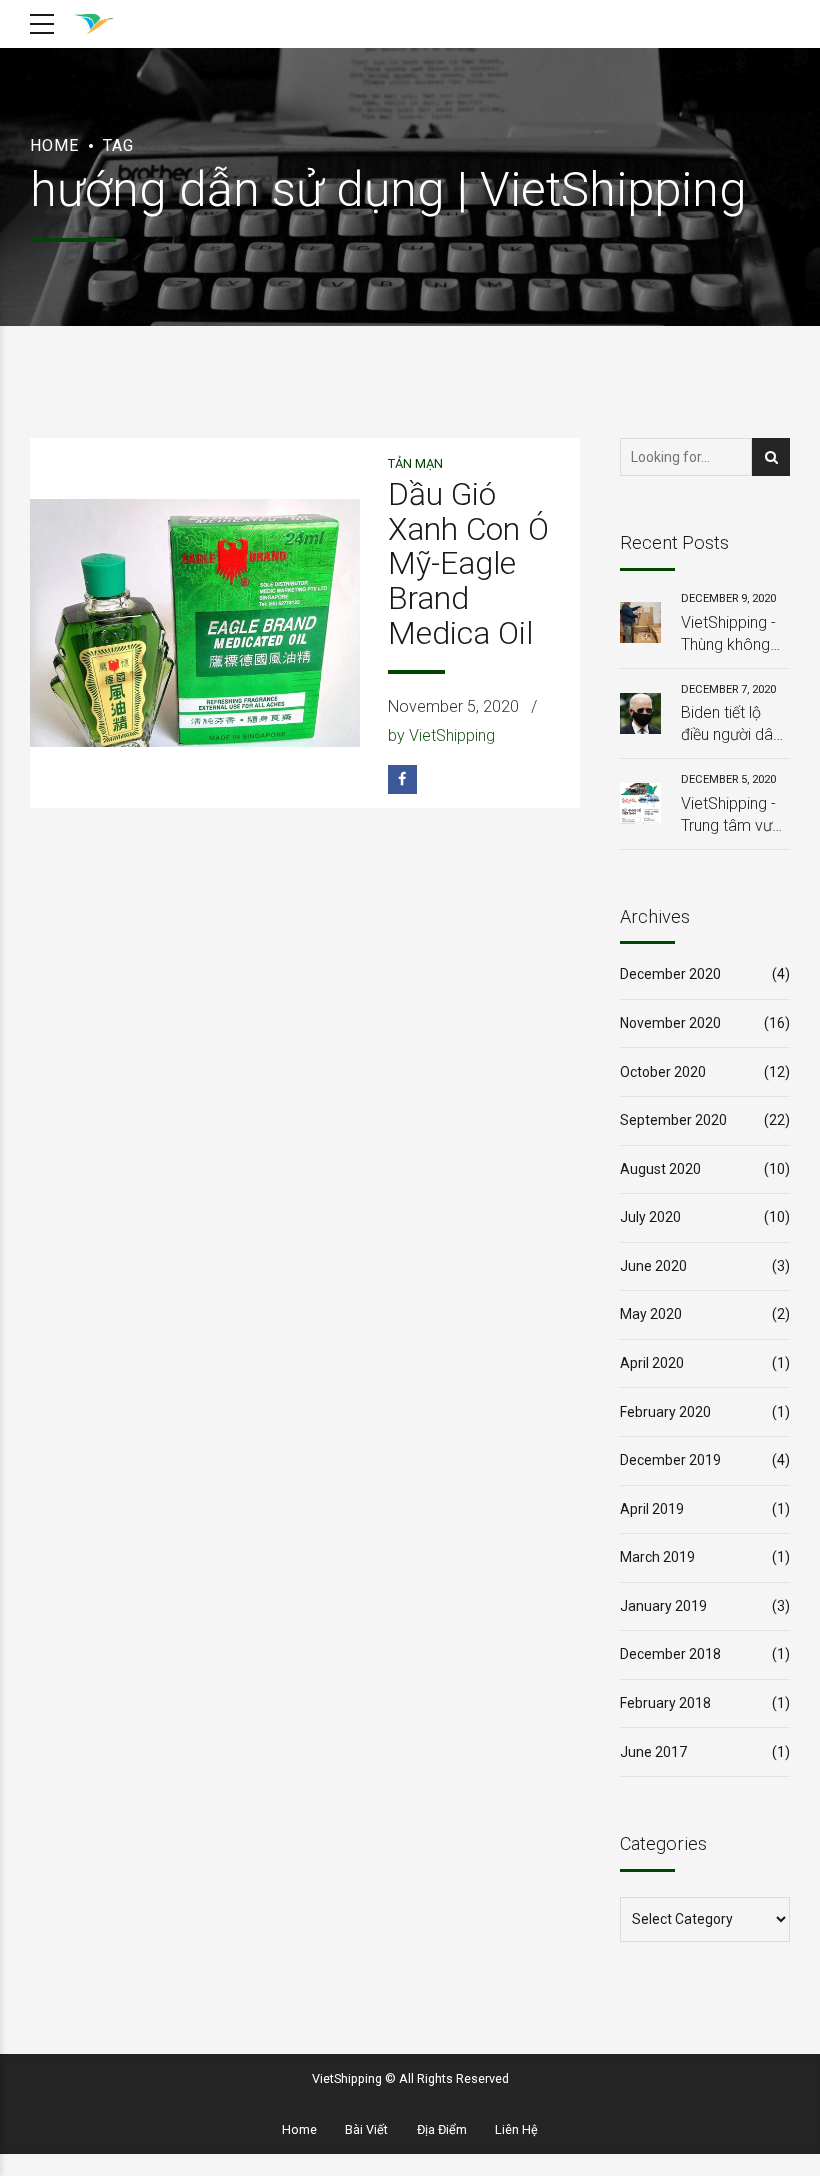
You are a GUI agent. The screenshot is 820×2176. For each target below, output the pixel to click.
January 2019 (663, 1606)
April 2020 (652, 1363)
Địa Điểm (442, 2129)
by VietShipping (441, 735)
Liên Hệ (516, 2129)
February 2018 (665, 1703)
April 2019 (652, 1509)
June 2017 (653, 1752)
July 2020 (650, 1217)
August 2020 (660, 1169)
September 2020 (673, 1120)
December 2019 (670, 1460)
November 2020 (670, 1023)
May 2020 (651, 1314)
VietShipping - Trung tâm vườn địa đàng (735, 816)
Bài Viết (366, 2129)
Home (54, 145)
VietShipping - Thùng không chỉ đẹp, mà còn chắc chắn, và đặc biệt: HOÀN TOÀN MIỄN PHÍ (734, 635)
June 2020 (653, 1266)
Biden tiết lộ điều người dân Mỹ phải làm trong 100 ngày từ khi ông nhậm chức (734, 725)
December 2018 (670, 1654)
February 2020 (665, 1412)
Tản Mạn (415, 463)
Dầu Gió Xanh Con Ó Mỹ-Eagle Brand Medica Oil (468, 564)
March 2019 (657, 1557)
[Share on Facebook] (402, 779)
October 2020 (663, 1072)
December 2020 (670, 974)
